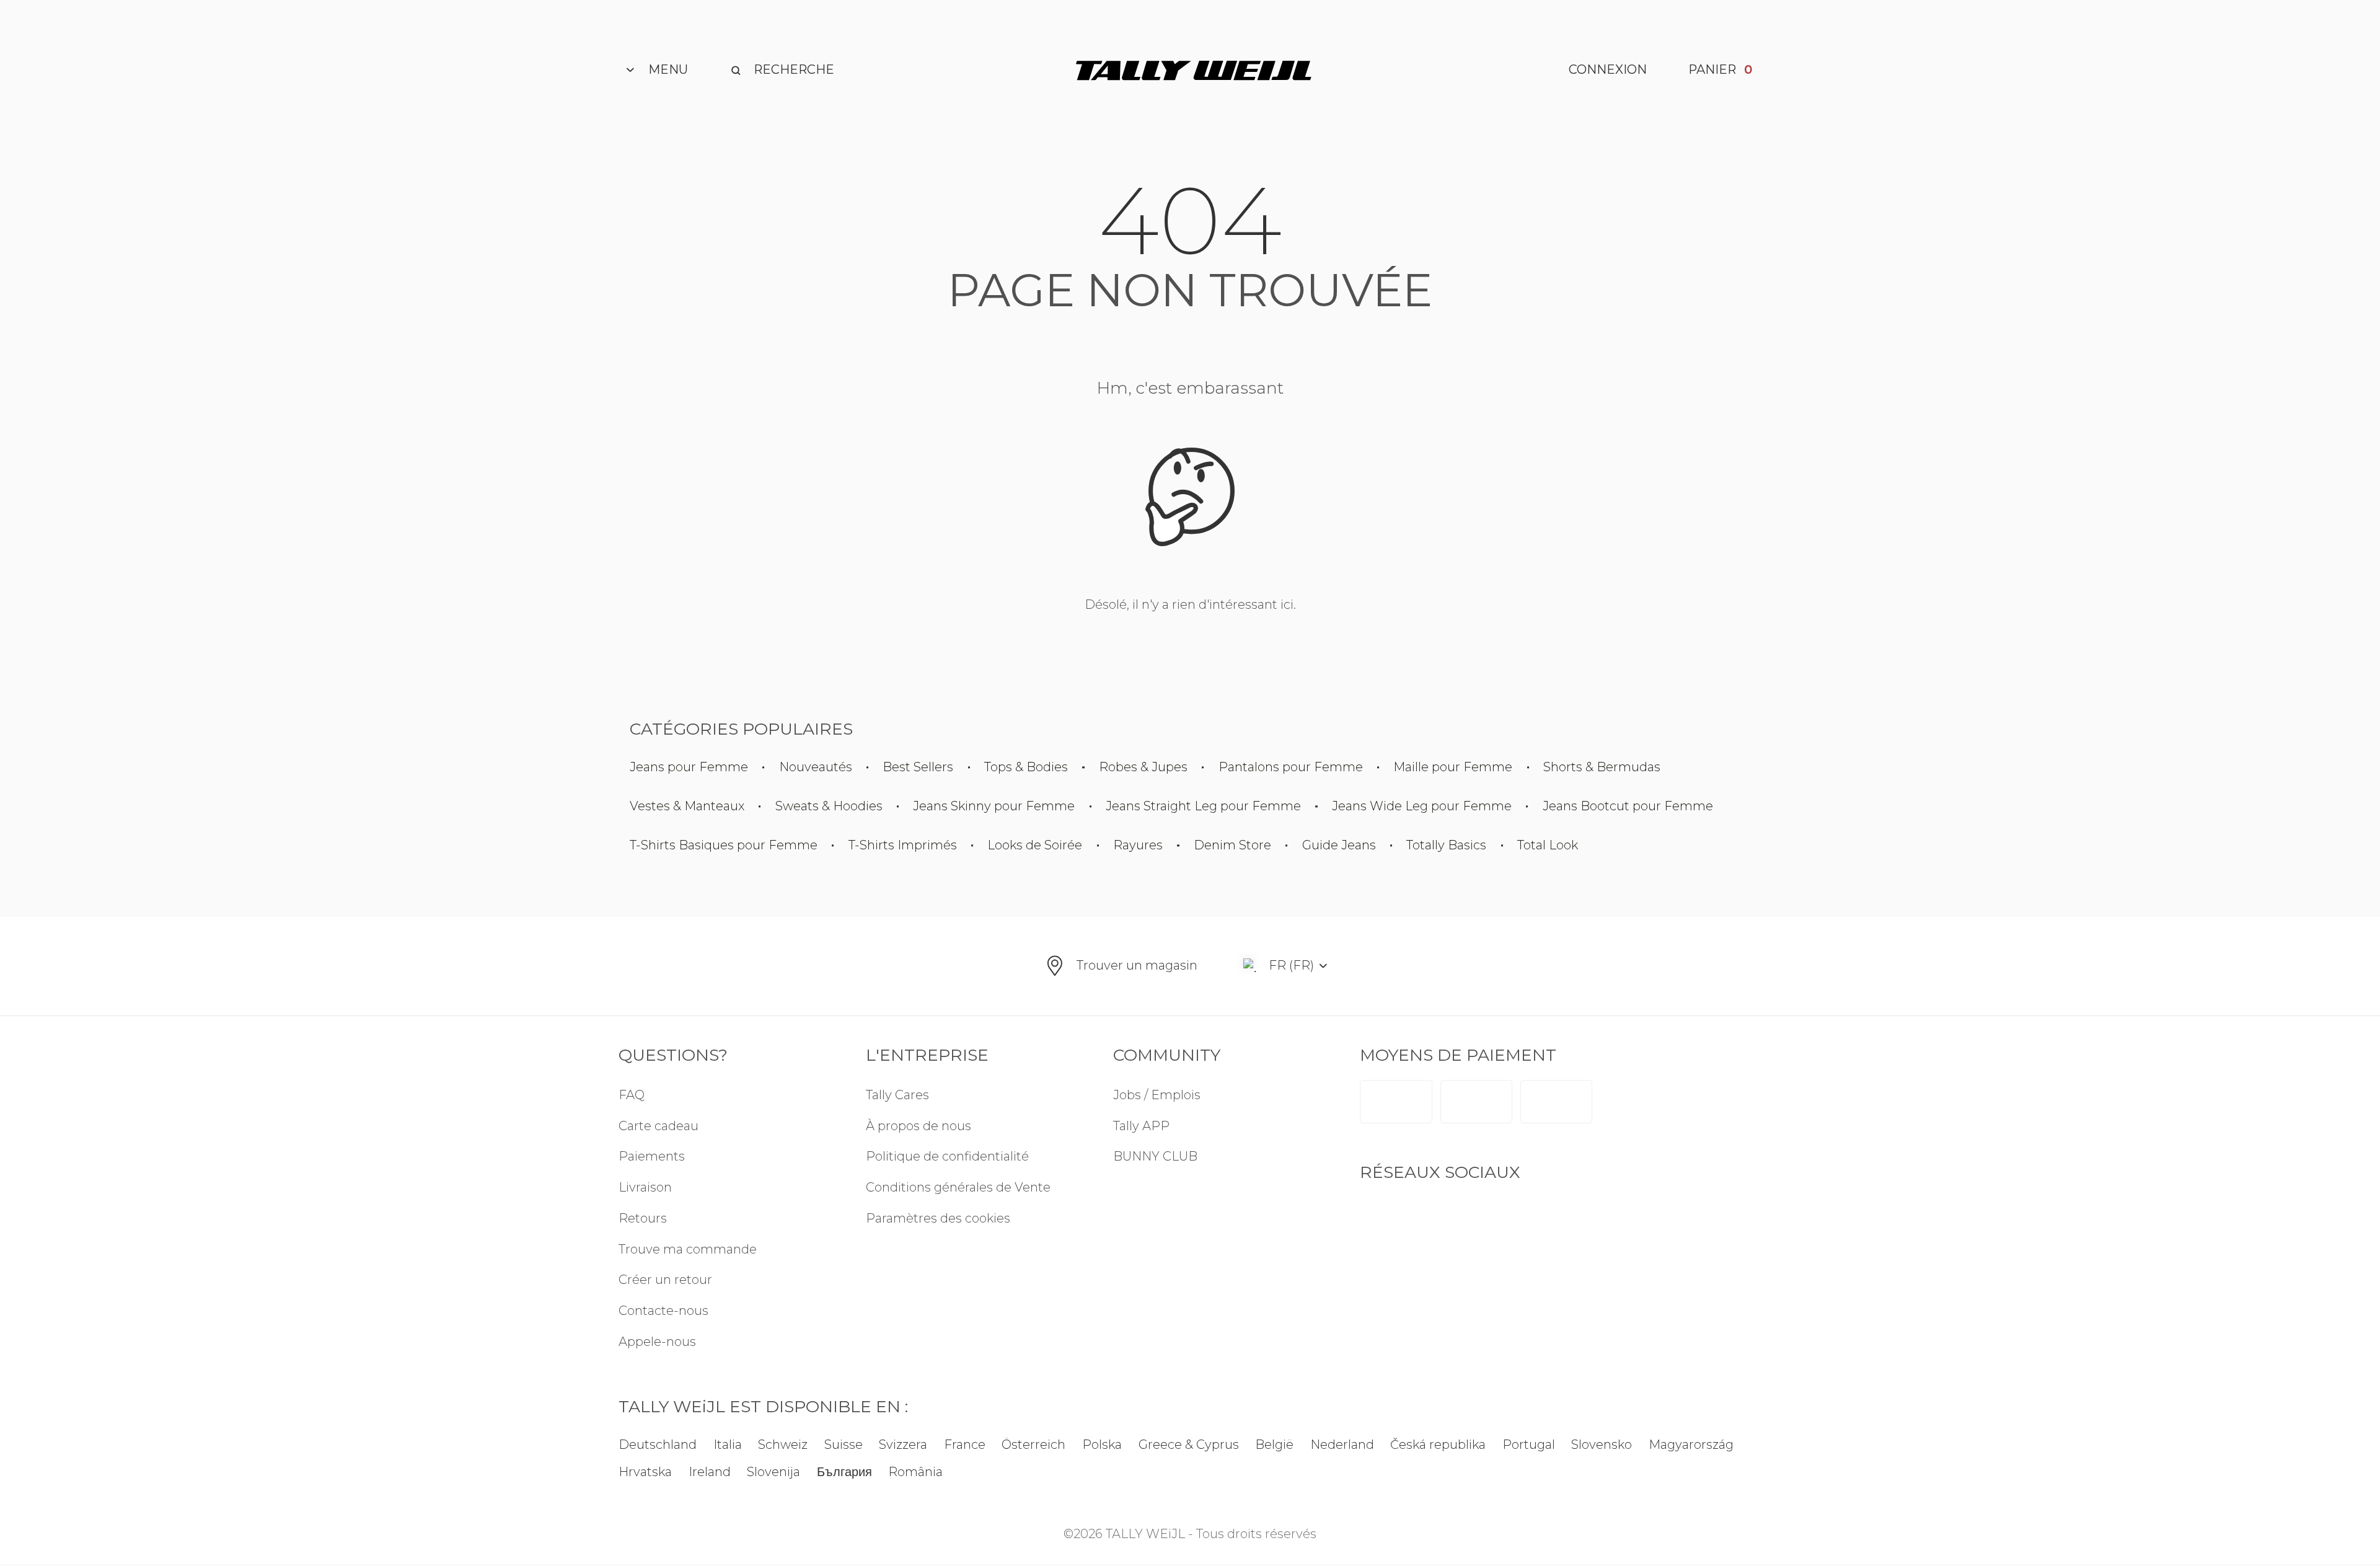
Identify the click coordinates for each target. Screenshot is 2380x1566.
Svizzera (904, 1444)
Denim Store (1232, 846)
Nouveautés (816, 768)
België (1274, 1444)
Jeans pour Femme (689, 768)
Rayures (1138, 846)
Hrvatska (645, 1472)
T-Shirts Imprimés (903, 846)
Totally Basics (1446, 846)
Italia (728, 1444)
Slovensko (1602, 1444)
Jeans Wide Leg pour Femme (1422, 807)
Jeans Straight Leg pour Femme (1203, 807)
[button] (969, 1219)
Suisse (844, 1444)
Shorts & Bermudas (1602, 768)
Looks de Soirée (1035, 846)
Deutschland (658, 1444)
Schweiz (783, 1444)
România (916, 1472)
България (844, 1472)
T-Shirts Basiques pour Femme (724, 846)
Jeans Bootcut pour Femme (1628, 807)
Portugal (1529, 1444)
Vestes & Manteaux (687, 807)
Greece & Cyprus (1189, 1444)
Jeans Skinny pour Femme (994, 807)
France (965, 1444)
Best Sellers (918, 768)
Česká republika (1438, 1444)
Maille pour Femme (1453, 768)
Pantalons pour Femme (1291, 768)
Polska (1102, 1444)
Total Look (1548, 846)
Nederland (1342, 1444)
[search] (782, 70)
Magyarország (1691, 1444)
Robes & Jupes (1143, 768)
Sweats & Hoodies (829, 807)
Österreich (1034, 1444)
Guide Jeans (1339, 846)
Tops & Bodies (1026, 768)
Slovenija (773, 1472)
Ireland (710, 1472)
